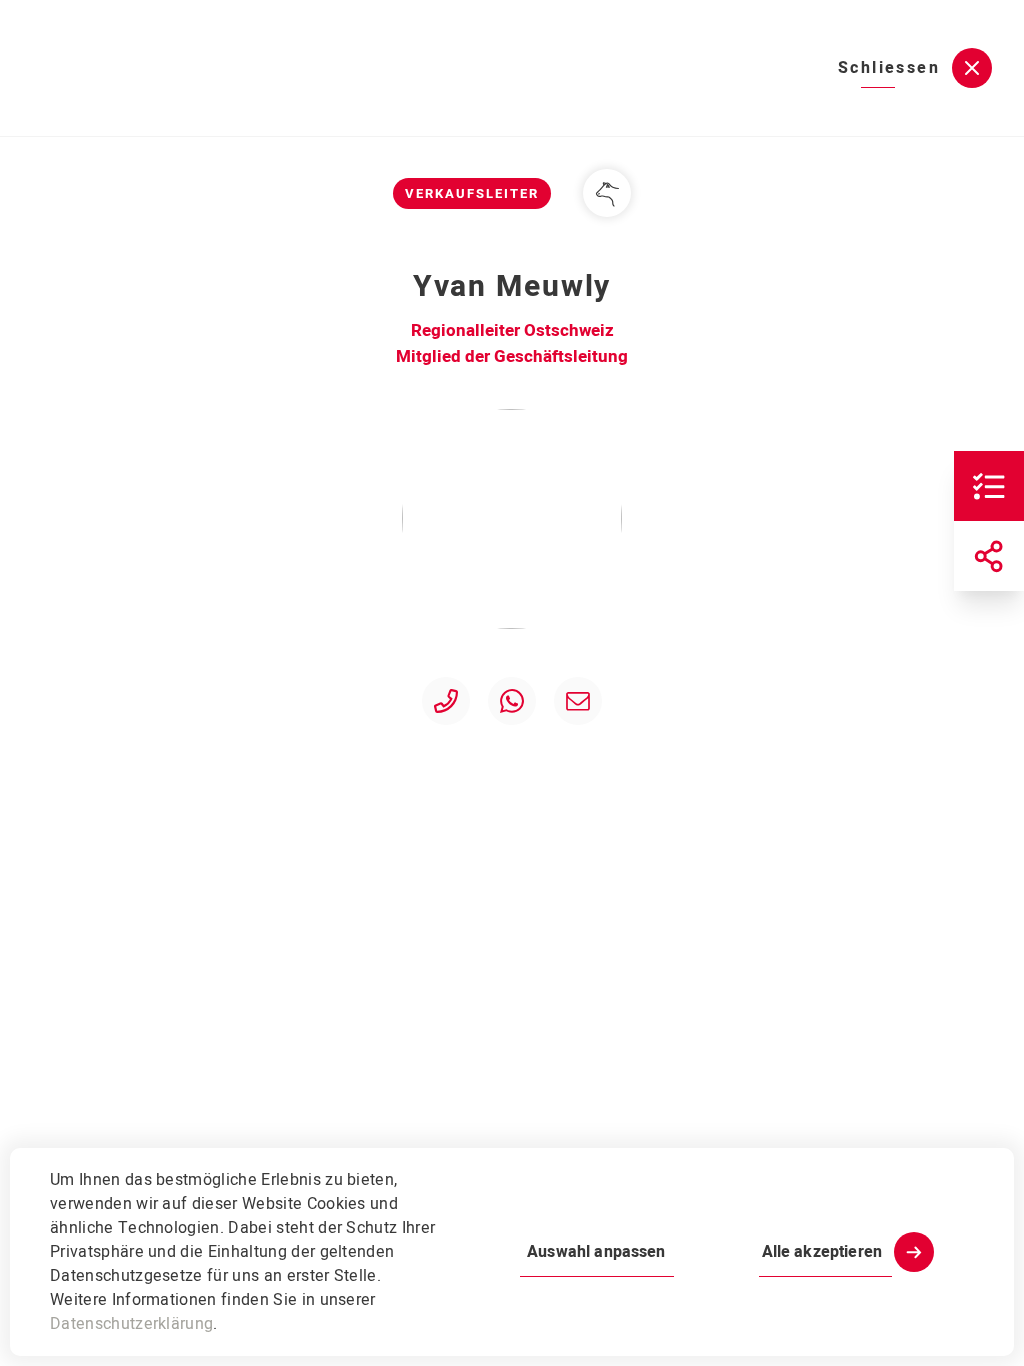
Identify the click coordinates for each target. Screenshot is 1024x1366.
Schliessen (889, 68)
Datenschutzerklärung (131, 1324)
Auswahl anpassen (596, 1252)
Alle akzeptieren (822, 1252)
